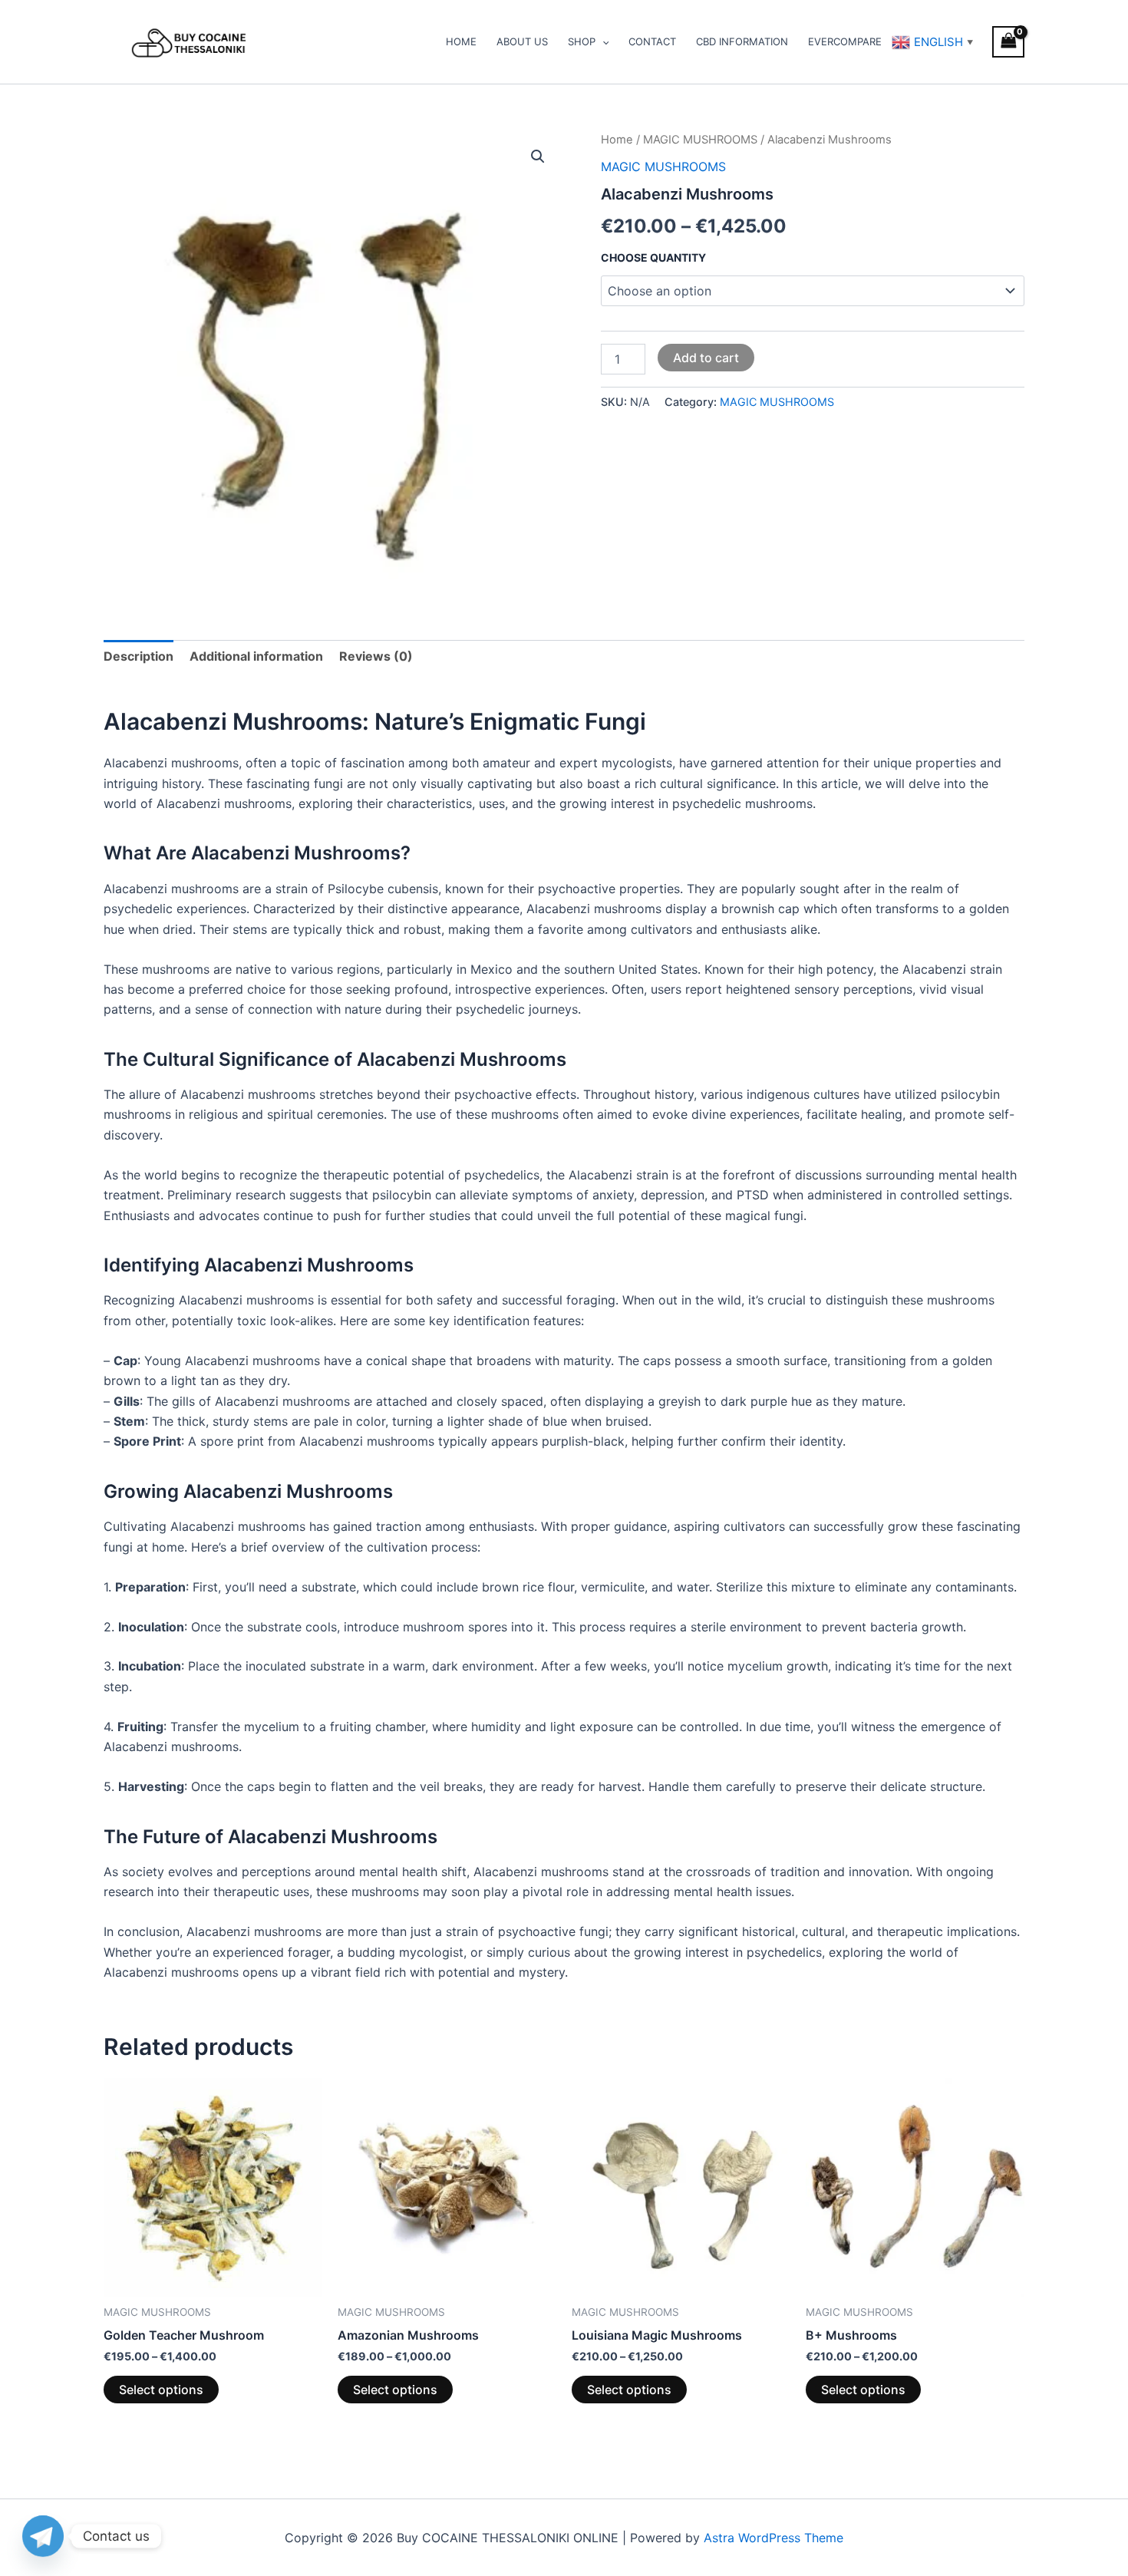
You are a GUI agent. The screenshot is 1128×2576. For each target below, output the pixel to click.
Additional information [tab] (256, 656)
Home (461, 41)
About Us (522, 41)
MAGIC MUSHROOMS (700, 140)
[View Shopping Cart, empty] (1008, 42)
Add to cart (706, 358)
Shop (582, 41)
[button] (602, 41)
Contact (652, 41)
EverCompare (845, 41)
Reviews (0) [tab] (376, 656)
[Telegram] (43, 2536)
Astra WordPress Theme (773, 2538)
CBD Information (742, 41)
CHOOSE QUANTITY (653, 257)
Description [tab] (139, 656)
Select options (161, 2390)
